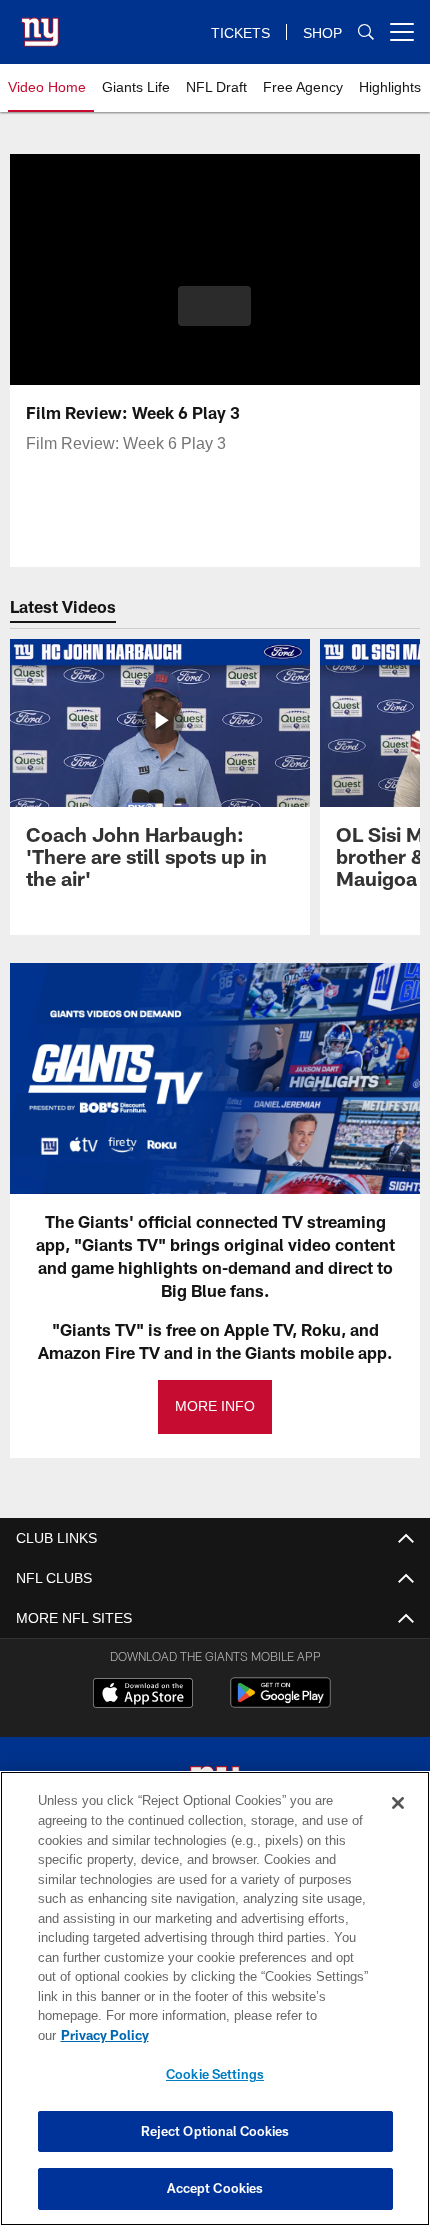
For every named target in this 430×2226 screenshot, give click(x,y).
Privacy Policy (259, 2035)
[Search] (366, 32)
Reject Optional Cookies (215, 2131)
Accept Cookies (215, 2188)
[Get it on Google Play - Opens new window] (280, 1702)
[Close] (398, 1823)
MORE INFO (215, 1406)
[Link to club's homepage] (40, 24)
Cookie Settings (215, 2074)
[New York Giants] (215, 1786)
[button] (214, 306)
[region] (215, 2008)
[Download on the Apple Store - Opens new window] (143, 1695)
